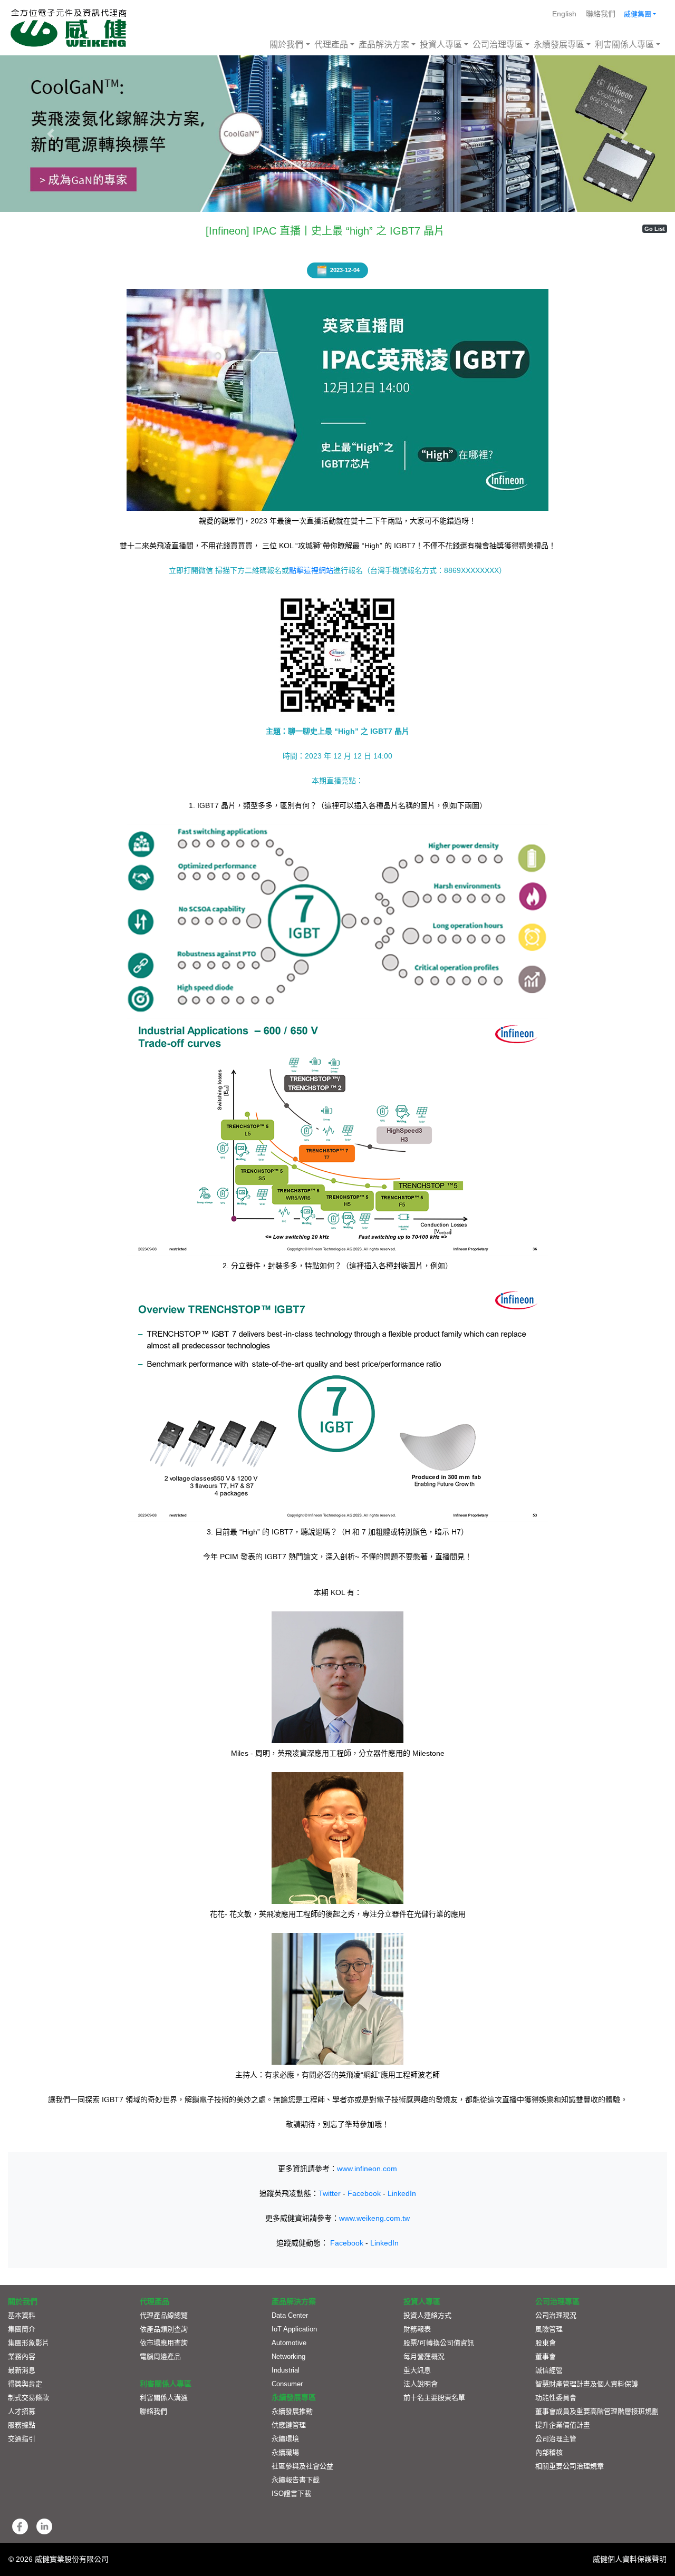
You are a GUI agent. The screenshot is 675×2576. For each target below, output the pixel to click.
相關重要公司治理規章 (570, 2466)
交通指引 (22, 2439)
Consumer (287, 2384)
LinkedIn (402, 2193)
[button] (51, 134)
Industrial (286, 2370)
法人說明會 (421, 2384)
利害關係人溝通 (164, 2398)
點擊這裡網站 (311, 570)
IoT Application (294, 2329)
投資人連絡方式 (427, 2315)
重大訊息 (417, 2370)
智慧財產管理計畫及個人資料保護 (587, 2384)
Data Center (290, 2315)
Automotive (289, 2343)
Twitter (330, 2193)
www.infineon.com (367, 2169)
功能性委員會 (556, 2398)
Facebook (364, 2193)
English (564, 14)
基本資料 (22, 2315)
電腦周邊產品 (160, 2356)
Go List (655, 229)
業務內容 (22, 2356)
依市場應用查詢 (164, 2343)
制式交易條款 (28, 2398)
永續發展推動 (292, 2411)
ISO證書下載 (291, 2494)
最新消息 (22, 2370)
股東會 (546, 2343)
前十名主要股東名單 (434, 2398)
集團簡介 (22, 2329)
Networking (288, 2356)
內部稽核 (549, 2452)
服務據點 (22, 2425)
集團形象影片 (28, 2343)
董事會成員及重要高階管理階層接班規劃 (597, 2411)
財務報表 (417, 2329)
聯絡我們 (601, 14)
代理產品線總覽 (164, 2315)
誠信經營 (549, 2370)
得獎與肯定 (25, 2384)
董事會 (546, 2356)
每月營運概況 (424, 2356)
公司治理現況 (556, 2315)
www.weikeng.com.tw (374, 2218)
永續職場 (285, 2452)
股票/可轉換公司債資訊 (439, 2343)
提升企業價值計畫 (563, 2425)
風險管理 (549, 2329)
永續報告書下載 (296, 2480)
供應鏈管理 (289, 2425)
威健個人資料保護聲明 (630, 2559)
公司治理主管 (556, 2439)
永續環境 (285, 2439)
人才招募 (22, 2411)
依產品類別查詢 (164, 2329)
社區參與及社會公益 (302, 2466)
